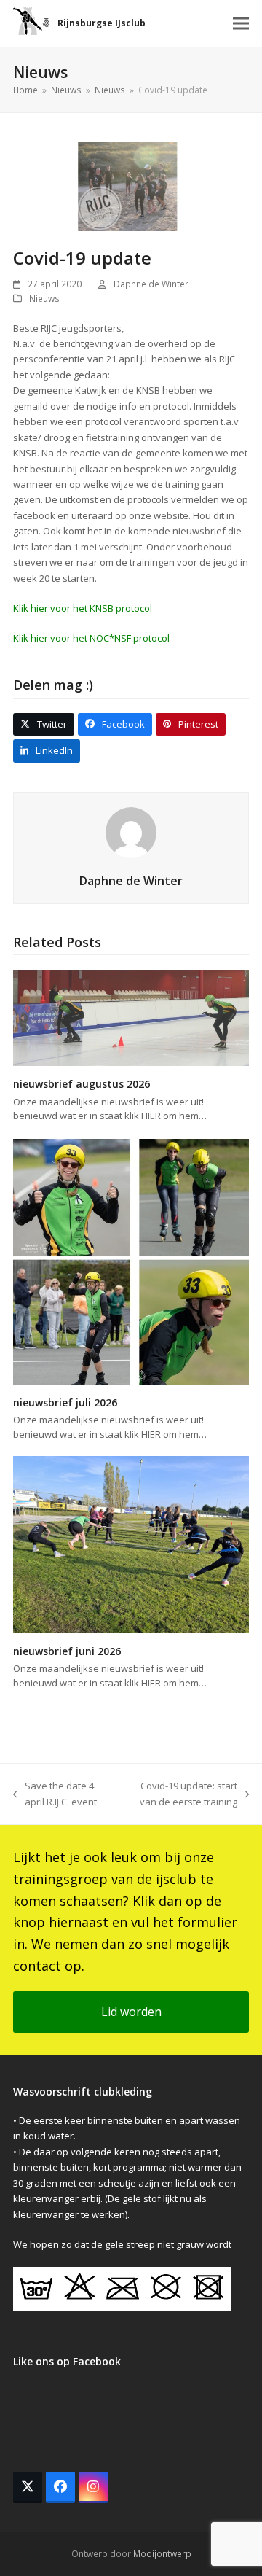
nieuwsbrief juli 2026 (65, 1402)
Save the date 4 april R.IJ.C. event (55, 1794)
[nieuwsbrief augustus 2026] (131, 1017)
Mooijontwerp (162, 2554)
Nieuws (44, 299)
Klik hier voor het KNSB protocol (83, 608)
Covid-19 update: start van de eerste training (180, 1794)
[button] (241, 24)
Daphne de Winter (151, 284)
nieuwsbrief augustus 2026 (82, 1084)
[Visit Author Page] (131, 831)
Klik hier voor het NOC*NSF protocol (91, 638)
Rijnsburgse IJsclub (102, 23)
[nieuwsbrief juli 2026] (131, 1260)
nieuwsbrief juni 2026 (67, 1651)
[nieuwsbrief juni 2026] (131, 1544)
